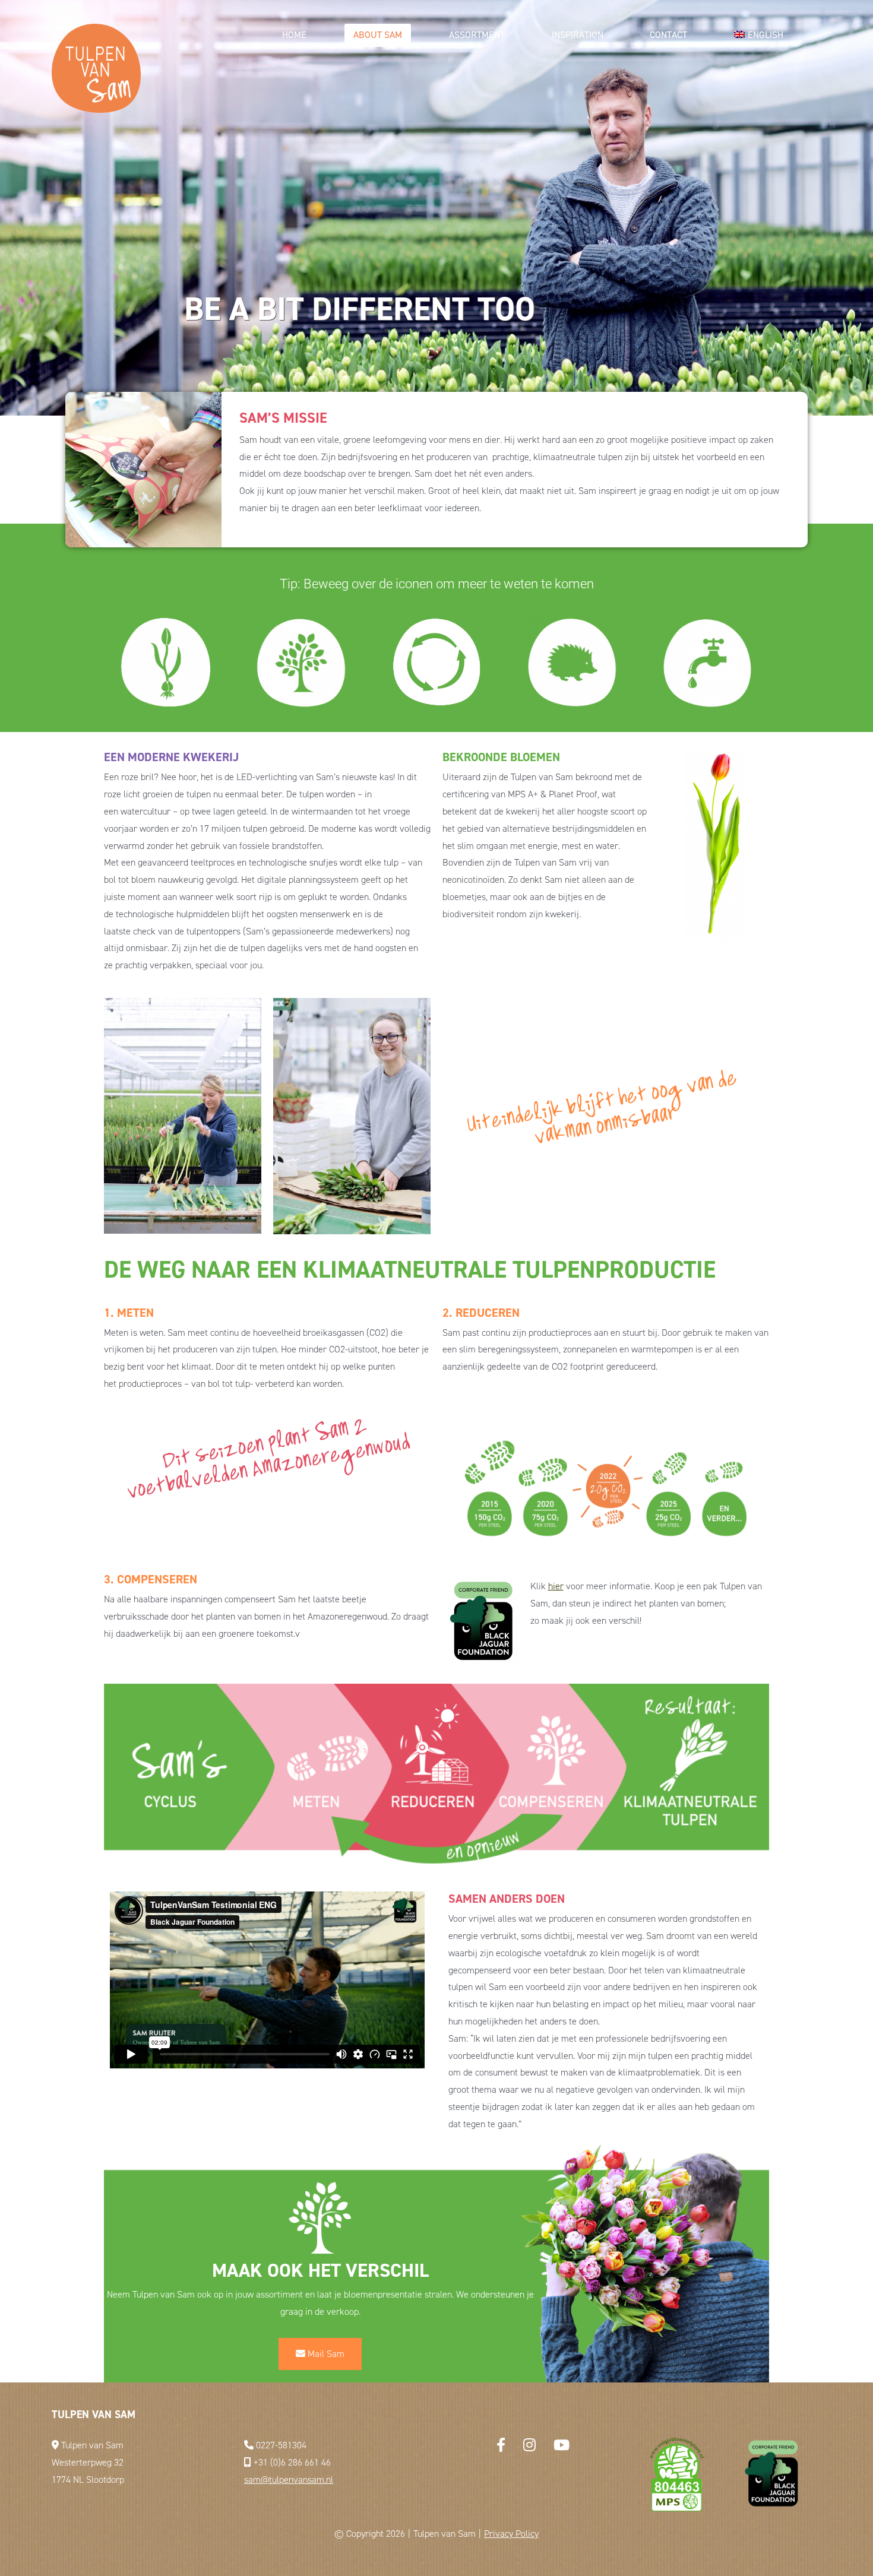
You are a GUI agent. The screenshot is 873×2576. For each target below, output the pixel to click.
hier (556, 1586)
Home (294, 35)
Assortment (477, 35)
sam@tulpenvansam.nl (289, 2480)
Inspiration (578, 35)
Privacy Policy (511, 2534)
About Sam (378, 35)
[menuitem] (759, 35)
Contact (668, 35)
